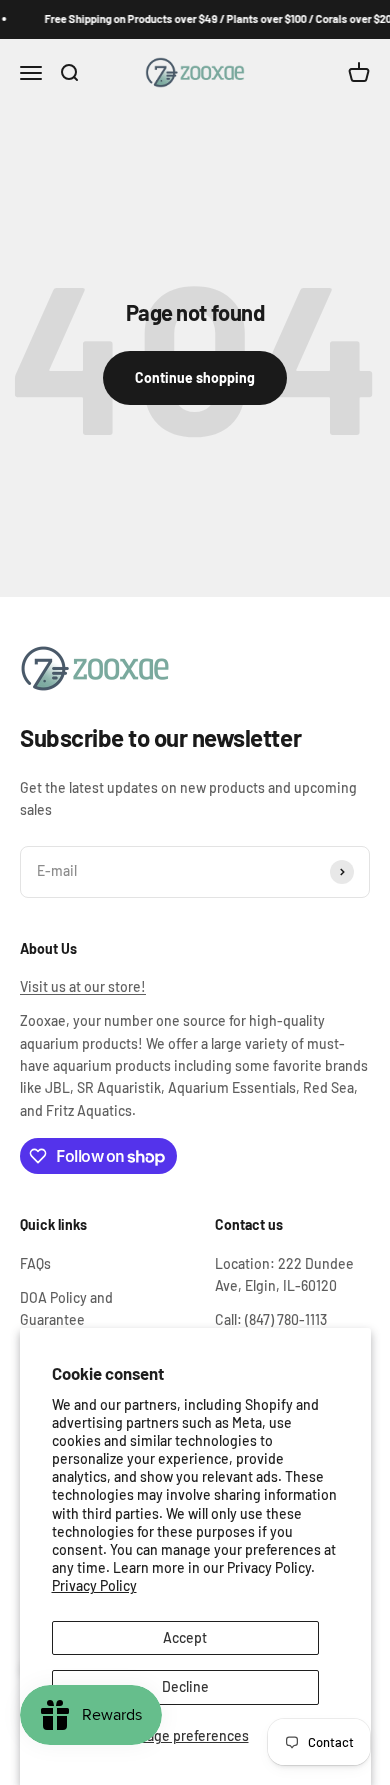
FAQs (35, 1263)
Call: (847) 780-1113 (271, 1319)
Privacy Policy (94, 1585)
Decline (185, 1686)
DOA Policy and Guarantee (66, 1308)
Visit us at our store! (83, 986)
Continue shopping (195, 377)
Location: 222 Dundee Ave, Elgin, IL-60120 (284, 1274)
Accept (185, 1637)
